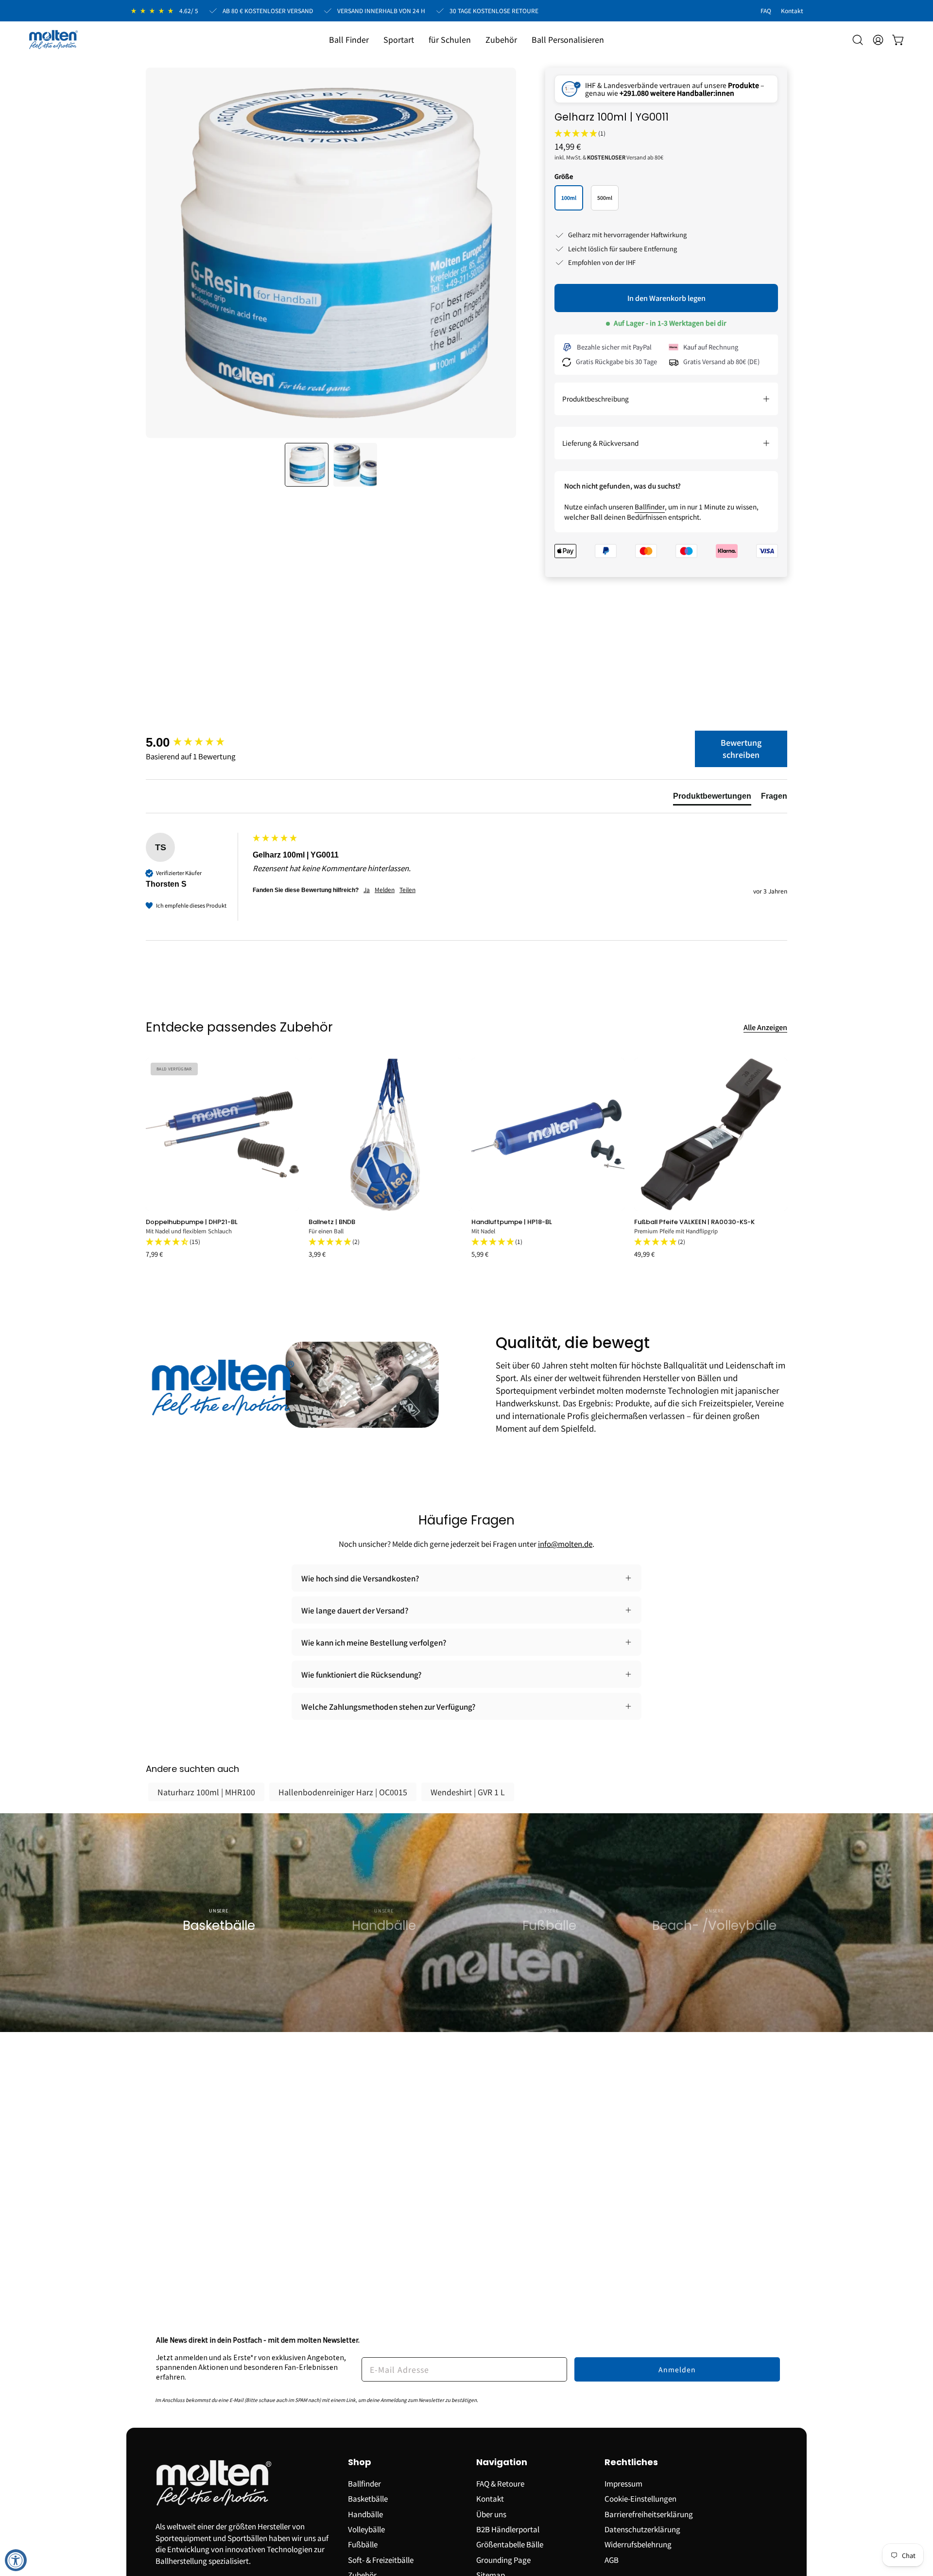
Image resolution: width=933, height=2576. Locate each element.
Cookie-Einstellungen (640, 2498)
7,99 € (154, 1254)
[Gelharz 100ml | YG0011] (307, 465)
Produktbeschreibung (596, 399)
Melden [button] (385, 890)
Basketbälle (368, 2498)
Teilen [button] (407, 890)
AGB (612, 2559)
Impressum (623, 2483)
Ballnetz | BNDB (332, 1222)
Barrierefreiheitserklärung (649, 2513)
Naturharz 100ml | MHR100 (206, 1792)
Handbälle (365, 2513)
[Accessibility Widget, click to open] (16, 2560)
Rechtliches (631, 2462)
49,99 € (644, 1254)
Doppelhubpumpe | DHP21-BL (192, 1222)
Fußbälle (363, 2544)
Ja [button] (367, 890)
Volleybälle (366, 2529)
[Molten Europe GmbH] (53, 40)
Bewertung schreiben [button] (741, 749)
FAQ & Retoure (500, 2483)
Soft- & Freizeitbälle (381, 2559)
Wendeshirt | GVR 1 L (468, 1792)
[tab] (712, 798)
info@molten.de (565, 1543)
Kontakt (490, 2498)
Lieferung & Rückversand (600, 443)
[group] (197, 742)
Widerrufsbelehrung (638, 2544)
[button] (399, 40)
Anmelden (677, 2369)
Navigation (502, 2462)
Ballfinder (650, 507)
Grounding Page (503, 2559)
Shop (360, 2462)
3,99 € (317, 1254)
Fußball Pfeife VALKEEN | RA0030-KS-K (694, 1222)
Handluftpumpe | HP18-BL (512, 1222)
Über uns (491, 2513)
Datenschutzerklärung (642, 2529)
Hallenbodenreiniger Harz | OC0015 (343, 1792)
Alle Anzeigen (765, 1027)
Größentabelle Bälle (510, 2544)
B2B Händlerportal (508, 2529)
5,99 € (480, 1254)
